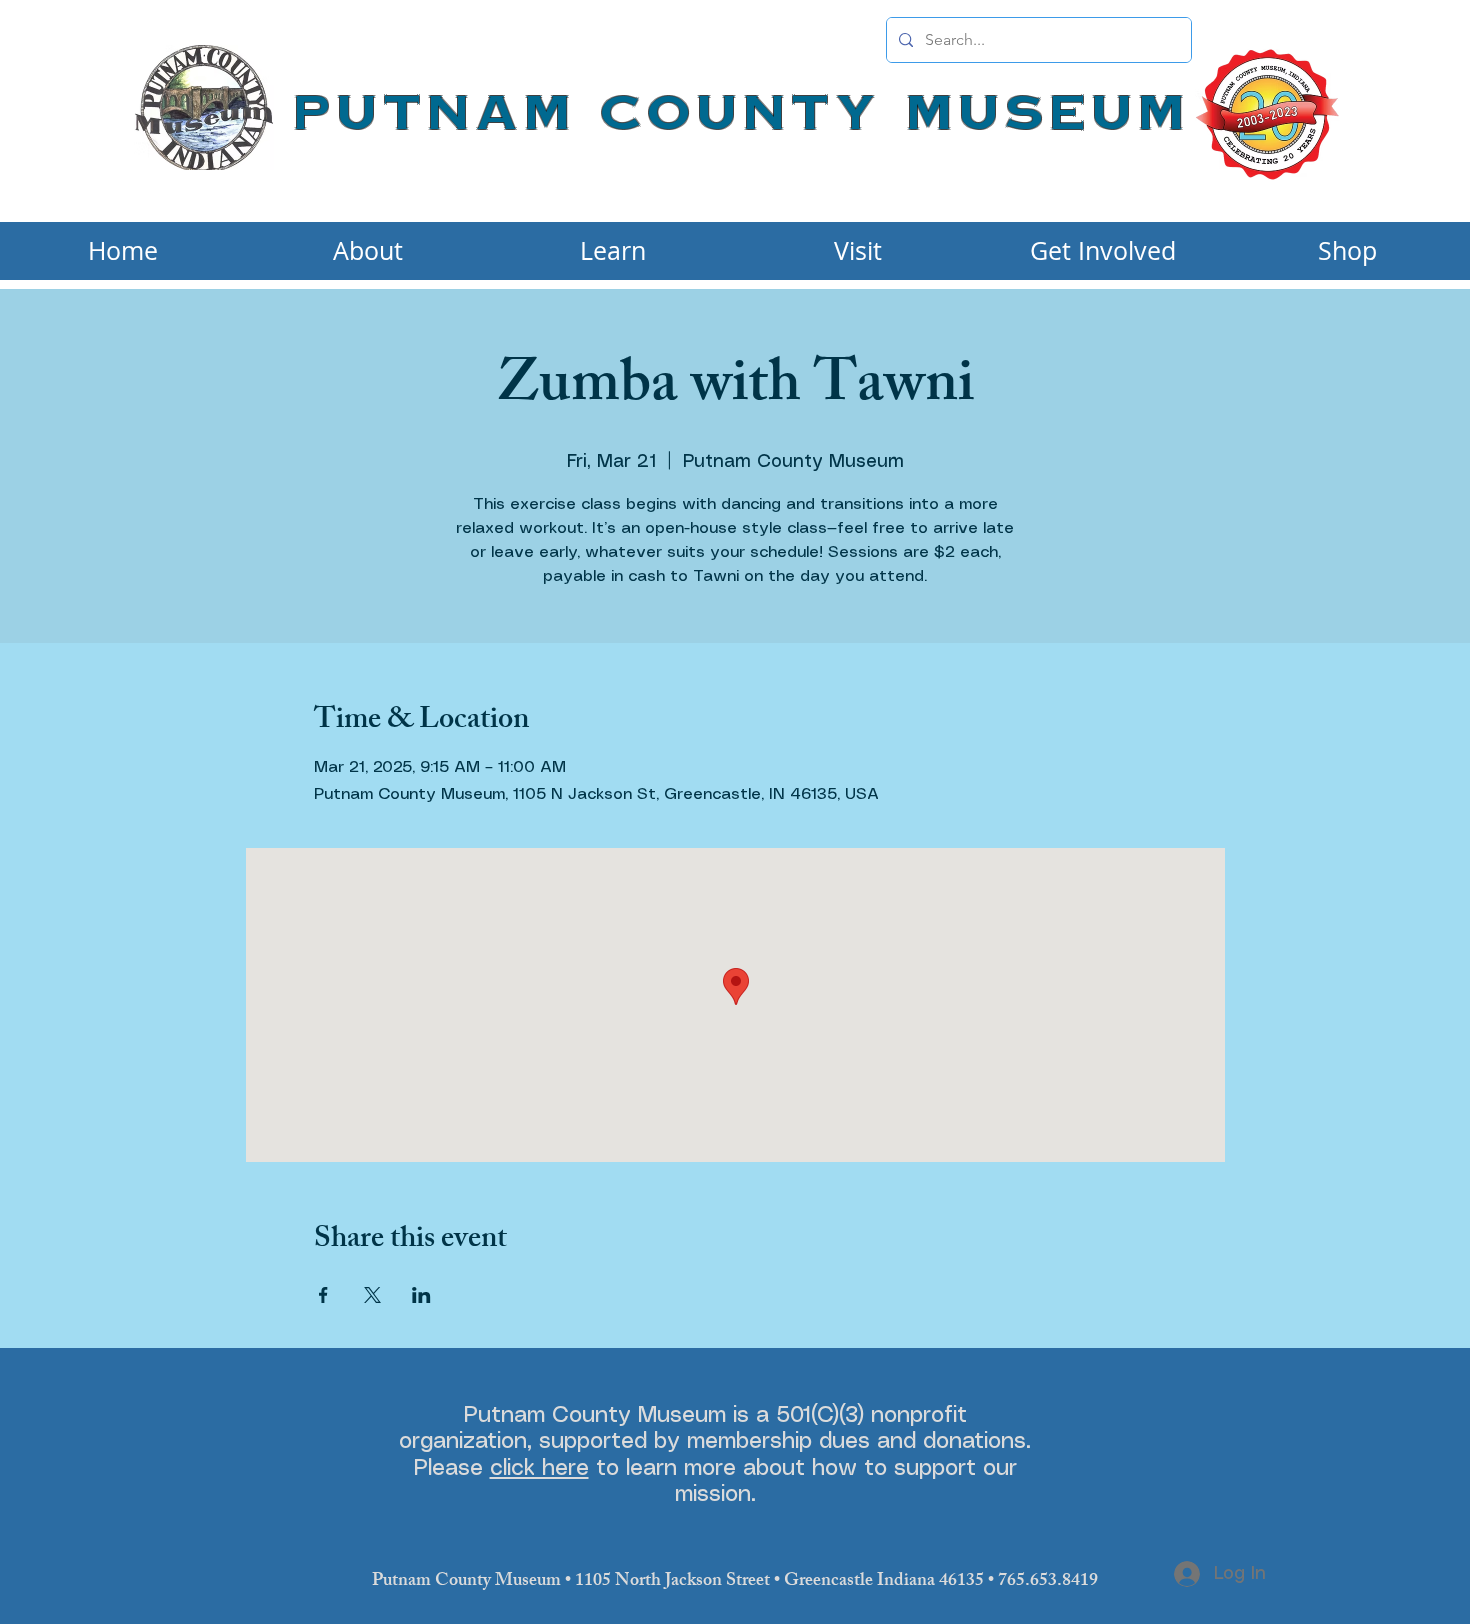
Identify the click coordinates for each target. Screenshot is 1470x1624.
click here (539, 1468)
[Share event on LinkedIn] (421, 1295)
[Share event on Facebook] (323, 1295)
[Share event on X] (372, 1295)
